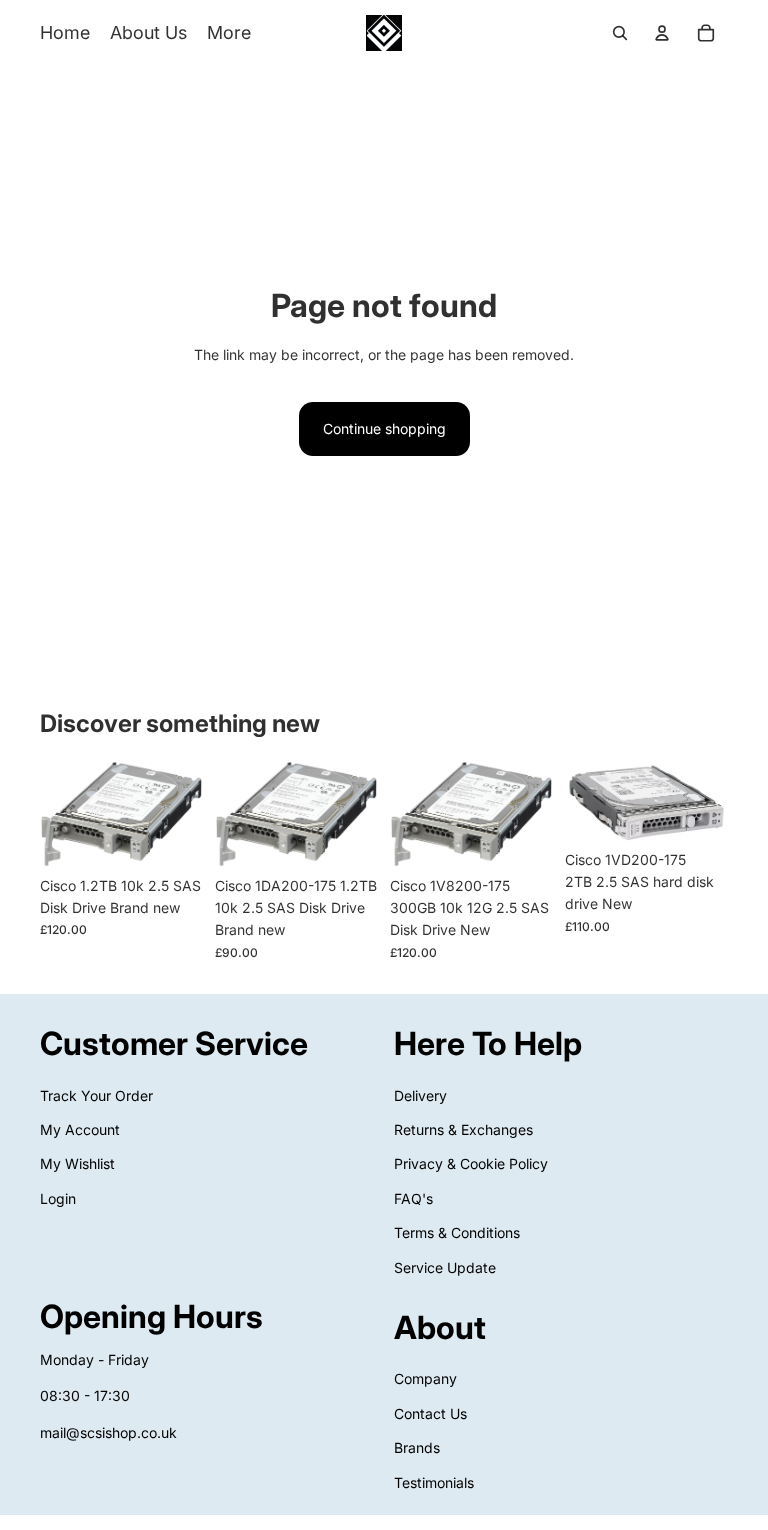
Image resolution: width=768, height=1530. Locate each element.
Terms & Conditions (457, 1232)
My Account (80, 1129)
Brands (417, 1447)
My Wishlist (77, 1163)
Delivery (420, 1095)
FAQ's (413, 1198)
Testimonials (434, 1482)
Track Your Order (96, 1095)
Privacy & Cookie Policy (471, 1163)
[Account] (662, 33)
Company (425, 1378)
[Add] (172, 836)
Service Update (445, 1267)
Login (58, 1198)
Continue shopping (384, 428)
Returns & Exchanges (463, 1129)
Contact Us (430, 1413)
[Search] (620, 33)
